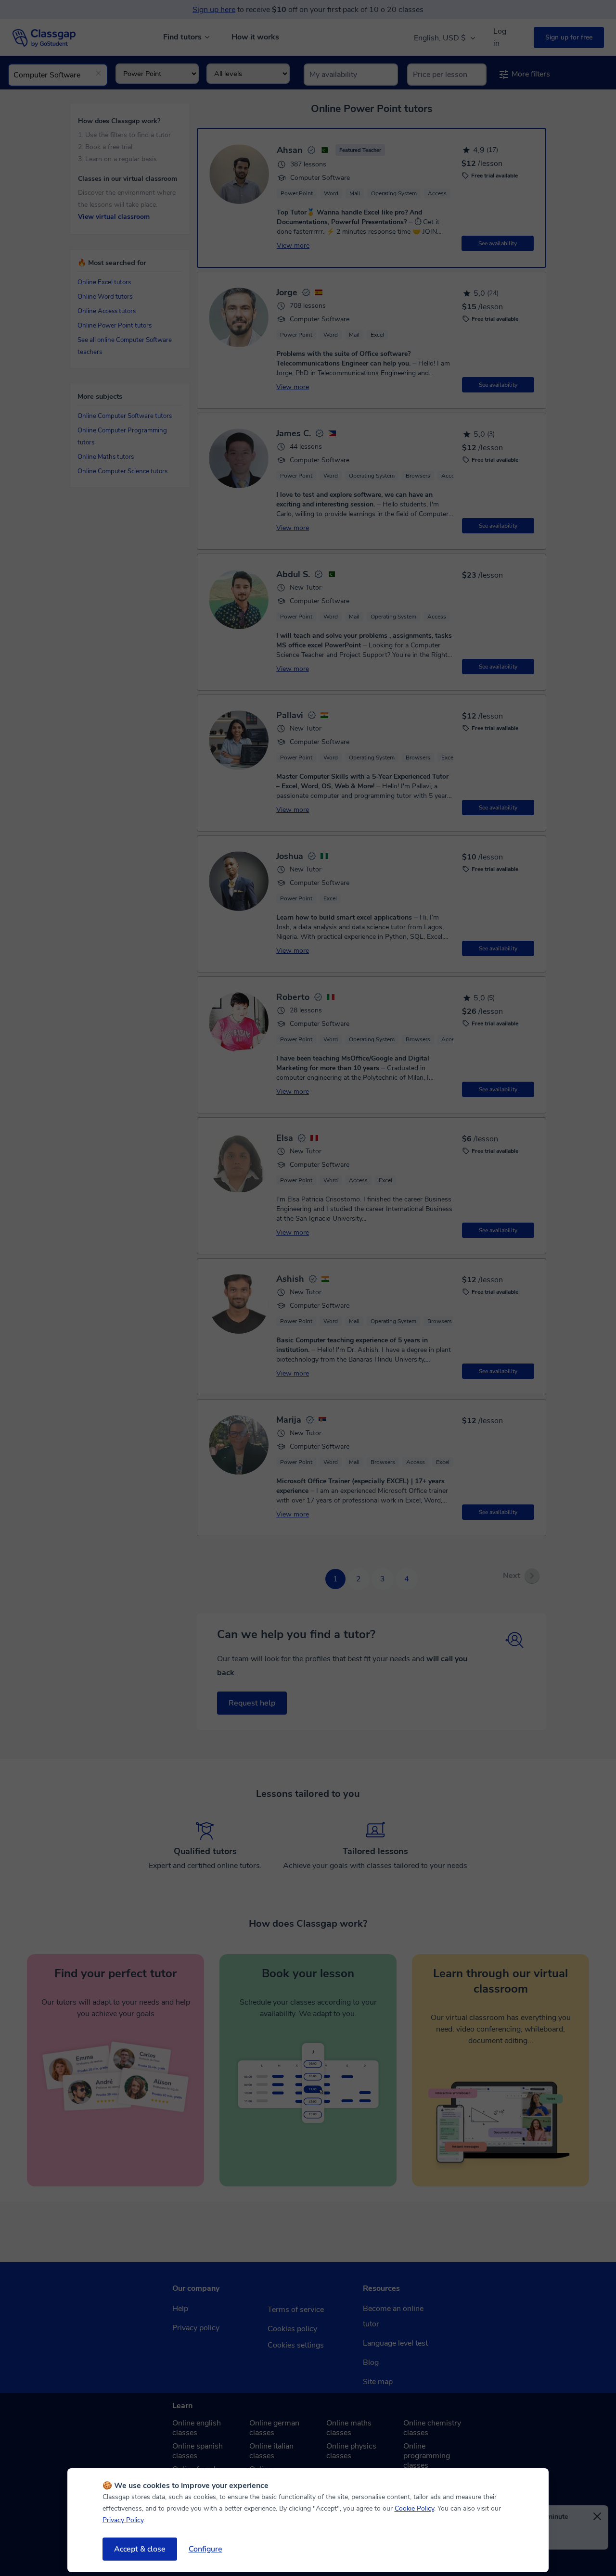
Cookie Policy (414, 2508)
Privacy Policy (123, 2520)
